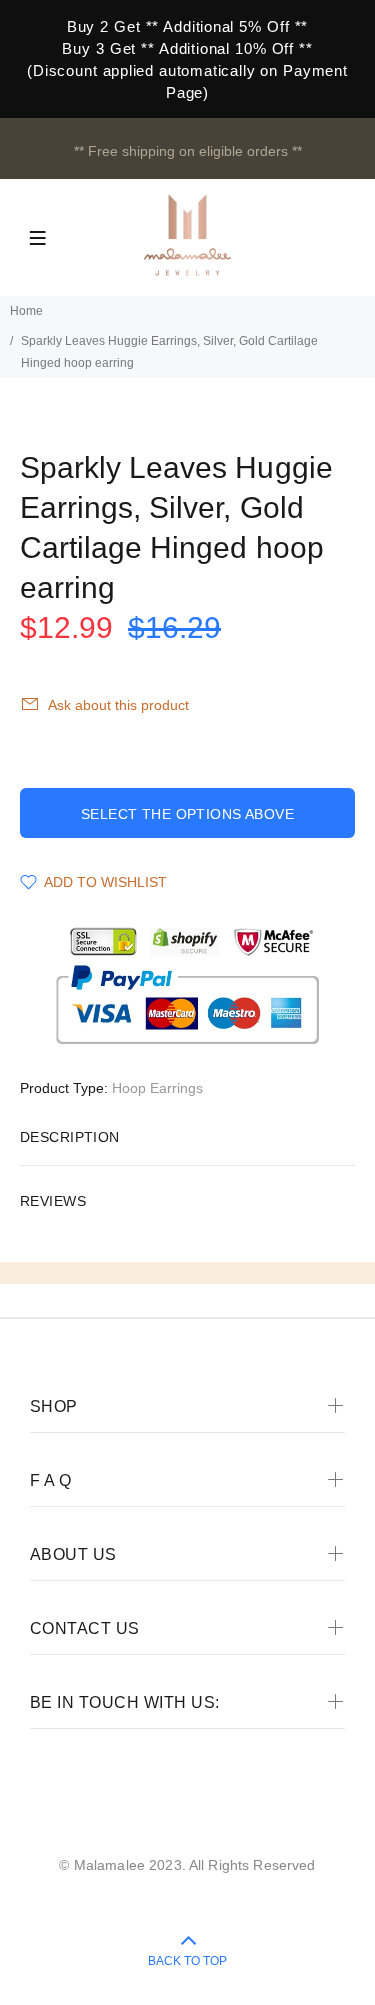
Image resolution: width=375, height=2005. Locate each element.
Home (26, 311)
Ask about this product (118, 705)
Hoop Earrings (157, 1088)
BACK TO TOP (187, 1961)
